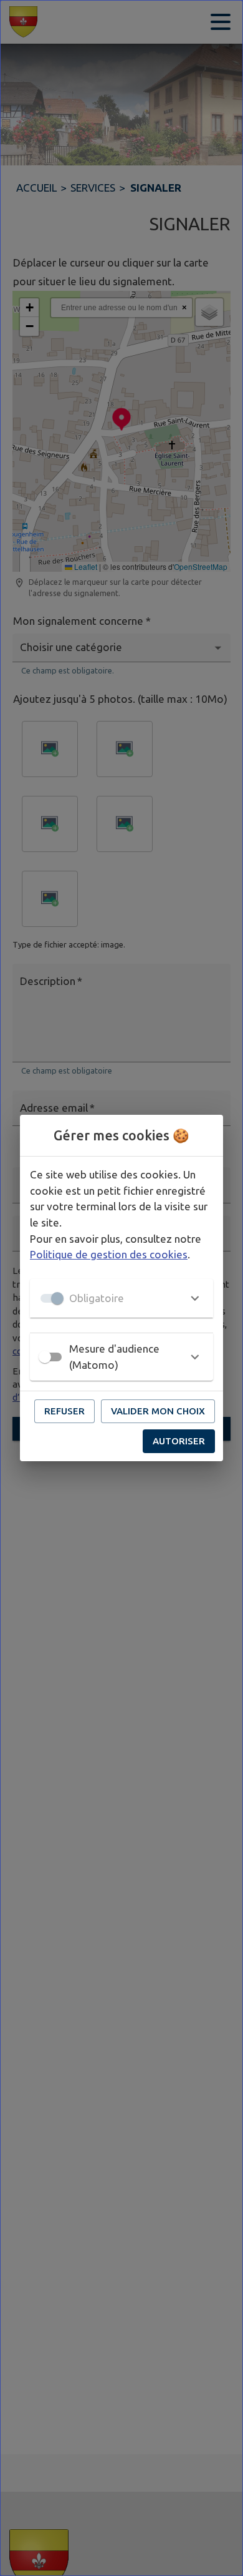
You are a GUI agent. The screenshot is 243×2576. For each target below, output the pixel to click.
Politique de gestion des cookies (109, 1254)
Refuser (64, 1411)
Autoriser (179, 1441)
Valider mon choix (158, 1411)
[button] (121, 1298)
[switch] (45, 1357)
